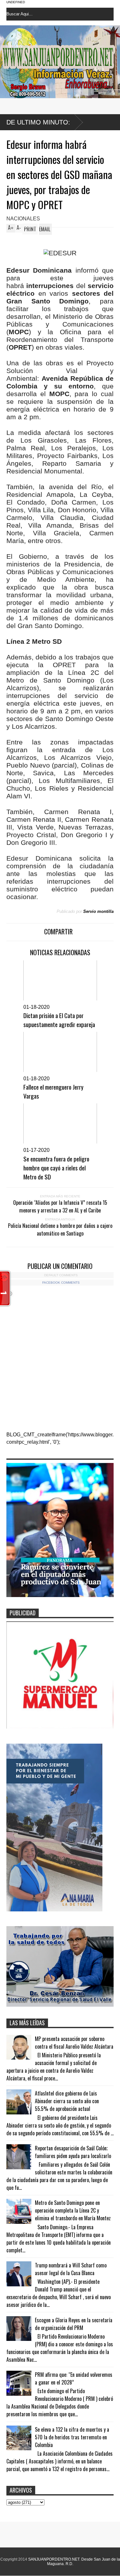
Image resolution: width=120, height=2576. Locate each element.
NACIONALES (23, 219)
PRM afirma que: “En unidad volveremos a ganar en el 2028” (74, 2378)
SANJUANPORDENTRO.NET (54, 2559)
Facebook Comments (61, 1283)
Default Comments (61, 1275)
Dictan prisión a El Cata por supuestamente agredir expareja (59, 1020)
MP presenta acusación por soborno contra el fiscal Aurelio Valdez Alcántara (74, 2043)
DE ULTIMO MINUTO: (38, 122)
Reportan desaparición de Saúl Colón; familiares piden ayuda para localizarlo (73, 2152)
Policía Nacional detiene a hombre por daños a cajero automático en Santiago (60, 1229)
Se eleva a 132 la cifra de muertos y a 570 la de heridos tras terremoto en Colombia (72, 2437)
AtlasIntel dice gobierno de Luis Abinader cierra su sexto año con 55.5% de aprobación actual (67, 2101)
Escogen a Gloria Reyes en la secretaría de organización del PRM (74, 2324)
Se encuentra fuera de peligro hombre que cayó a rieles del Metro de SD (56, 1168)
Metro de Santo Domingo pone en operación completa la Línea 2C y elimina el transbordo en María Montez (73, 2210)
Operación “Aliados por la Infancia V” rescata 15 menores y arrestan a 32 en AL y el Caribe (60, 1206)
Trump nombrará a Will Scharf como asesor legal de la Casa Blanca (71, 2269)
